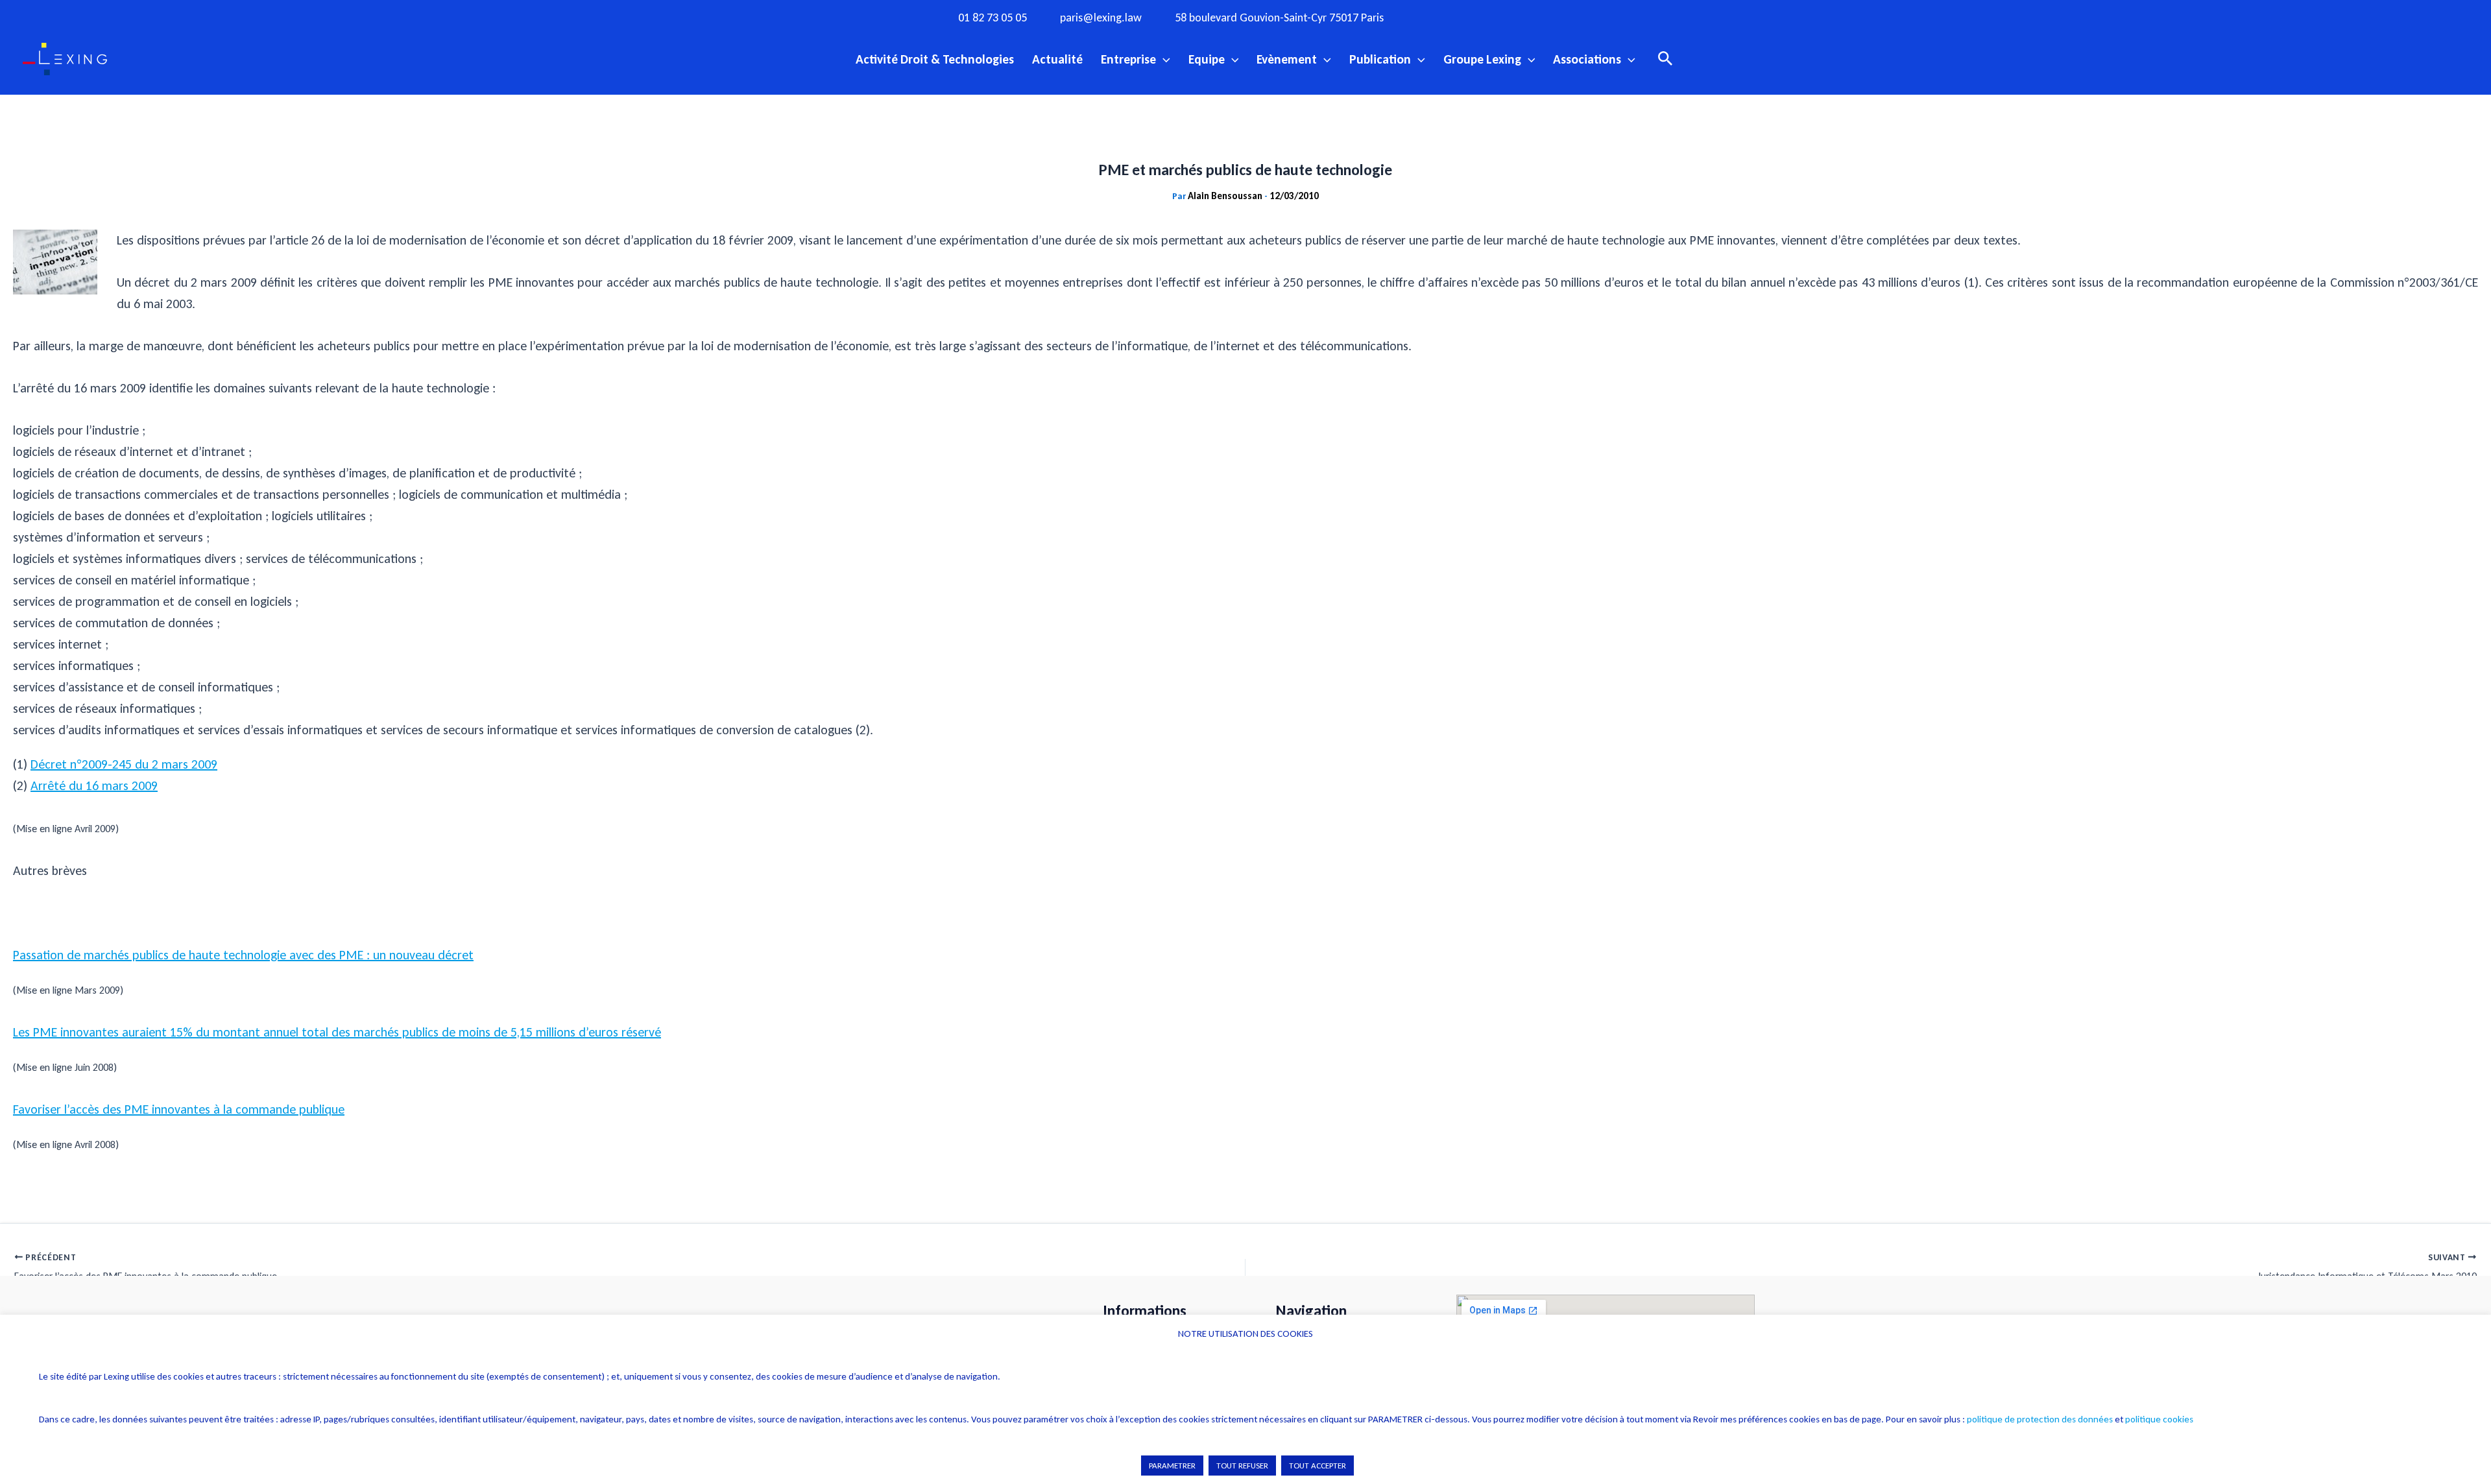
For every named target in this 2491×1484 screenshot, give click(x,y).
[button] (1163, 59)
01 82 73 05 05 (993, 18)
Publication (1380, 59)
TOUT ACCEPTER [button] (1318, 1466)
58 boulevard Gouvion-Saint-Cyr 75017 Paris (1279, 18)
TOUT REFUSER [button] (1242, 1466)
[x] (1490, 17)
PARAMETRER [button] (1172, 1466)
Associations (1587, 59)
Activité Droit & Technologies (935, 59)
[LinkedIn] (1543, 17)
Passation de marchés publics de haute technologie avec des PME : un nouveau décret (243, 955)
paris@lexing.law (1101, 18)
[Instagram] (1463, 17)
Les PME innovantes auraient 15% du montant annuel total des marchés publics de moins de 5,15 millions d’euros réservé (337, 1032)
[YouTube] (1517, 17)
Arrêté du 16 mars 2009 (94, 785)
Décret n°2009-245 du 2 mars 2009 (124, 764)
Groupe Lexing (1482, 59)
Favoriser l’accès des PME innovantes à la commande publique (179, 1109)
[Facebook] (1437, 17)
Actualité (1057, 59)
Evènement (1287, 59)
